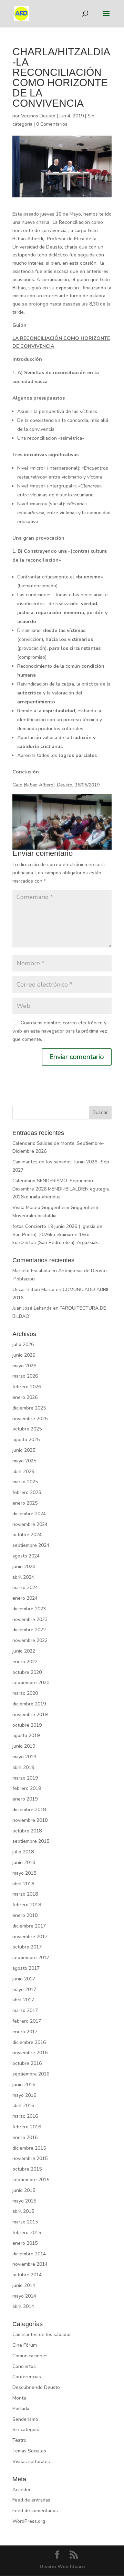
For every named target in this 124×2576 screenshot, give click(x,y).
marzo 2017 (25, 2010)
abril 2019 (23, 1767)
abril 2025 (23, 1471)
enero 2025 (25, 1503)
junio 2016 (24, 2085)
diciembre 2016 (29, 2042)
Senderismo (25, 2419)
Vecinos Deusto (38, 116)
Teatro (19, 2440)
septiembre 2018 (31, 1841)
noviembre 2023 (30, 1619)
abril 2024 (23, 1577)
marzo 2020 (25, 1693)
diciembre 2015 (29, 2148)
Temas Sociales (29, 2451)
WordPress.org (29, 2521)
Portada (21, 2409)
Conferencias (27, 2377)
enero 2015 (25, 2243)
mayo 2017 (24, 1989)
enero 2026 (25, 1397)
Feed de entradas (31, 2500)
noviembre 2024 (30, 1524)
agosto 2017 (26, 1968)
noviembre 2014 (30, 2264)
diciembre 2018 (29, 1810)
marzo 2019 (25, 1778)
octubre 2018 (27, 1831)
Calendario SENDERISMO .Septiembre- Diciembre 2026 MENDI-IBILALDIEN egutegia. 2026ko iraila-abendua (61, 1189)
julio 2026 (23, 1344)
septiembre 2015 (31, 2180)
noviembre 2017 (30, 1937)
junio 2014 (24, 2285)
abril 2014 (23, 2306)
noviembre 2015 (30, 2158)
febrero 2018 (27, 1905)
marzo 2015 (25, 2222)
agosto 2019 (26, 1735)
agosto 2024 (26, 1556)
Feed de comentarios (35, 2511)
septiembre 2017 (31, 1958)
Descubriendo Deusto (36, 2387)
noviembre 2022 (30, 1640)
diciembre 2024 (29, 1514)
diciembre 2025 (29, 1408)
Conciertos (24, 2366)
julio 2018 (23, 1852)
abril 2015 (23, 2211)
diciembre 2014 (29, 2254)
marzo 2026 (25, 1376)
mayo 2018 (24, 1873)
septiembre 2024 (31, 1545)
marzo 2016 (25, 2116)
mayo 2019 (24, 1757)
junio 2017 (24, 1979)
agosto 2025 (26, 1440)
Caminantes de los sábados (42, 2334)
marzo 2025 (25, 1482)
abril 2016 (23, 2106)
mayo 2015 (24, 2201)
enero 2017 (25, 2032)
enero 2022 (25, 1662)
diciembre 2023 (29, 1609)
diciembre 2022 (29, 1630)
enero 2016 (25, 2137)
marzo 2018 (25, 1894)
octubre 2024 (27, 1535)
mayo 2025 (24, 1461)
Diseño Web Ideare (62, 2567)
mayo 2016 (24, 2095)
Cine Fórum (25, 2345)
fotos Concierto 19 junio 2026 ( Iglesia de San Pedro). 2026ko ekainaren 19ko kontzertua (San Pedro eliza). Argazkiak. (57, 1235)
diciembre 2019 (29, 1704)
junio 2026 (24, 1355)
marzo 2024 (25, 1588)
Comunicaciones (30, 2356)
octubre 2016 (27, 2063)
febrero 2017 (27, 2021)
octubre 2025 (27, 1429)
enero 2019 (25, 1799)
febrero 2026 (27, 1387)
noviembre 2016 (30, 2053)
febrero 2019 (27, 1788)
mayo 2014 (24, 2296)
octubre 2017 (27, 1947)
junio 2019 (24, 1746)
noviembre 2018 (30, 1820)
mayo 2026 (24, 1366)
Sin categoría (27, 2430)
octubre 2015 (27, 2169)
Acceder (22, 2490)
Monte (19, 2398)
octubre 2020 (27, 1672)
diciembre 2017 (29, 1926)
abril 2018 (23, 1884)
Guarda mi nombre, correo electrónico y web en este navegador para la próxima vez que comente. (60, 1031)
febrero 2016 (27, 2127)
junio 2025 (24, 1450)
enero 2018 (25, 1915)
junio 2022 (24, 1651)
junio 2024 (24, 1567)
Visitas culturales (31, 2462)
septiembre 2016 (31, 2074)
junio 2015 (24, 2190)
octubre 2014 (27, 2275)
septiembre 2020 (31, 1683)
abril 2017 (23, 2000)
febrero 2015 (27, 2233)
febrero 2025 (27, 1492)
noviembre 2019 (30, 1715)
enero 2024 (25, 1598)
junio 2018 (24, 1862)
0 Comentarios (52, 124)
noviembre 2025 (30, 1419)
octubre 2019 (27, 1725)
